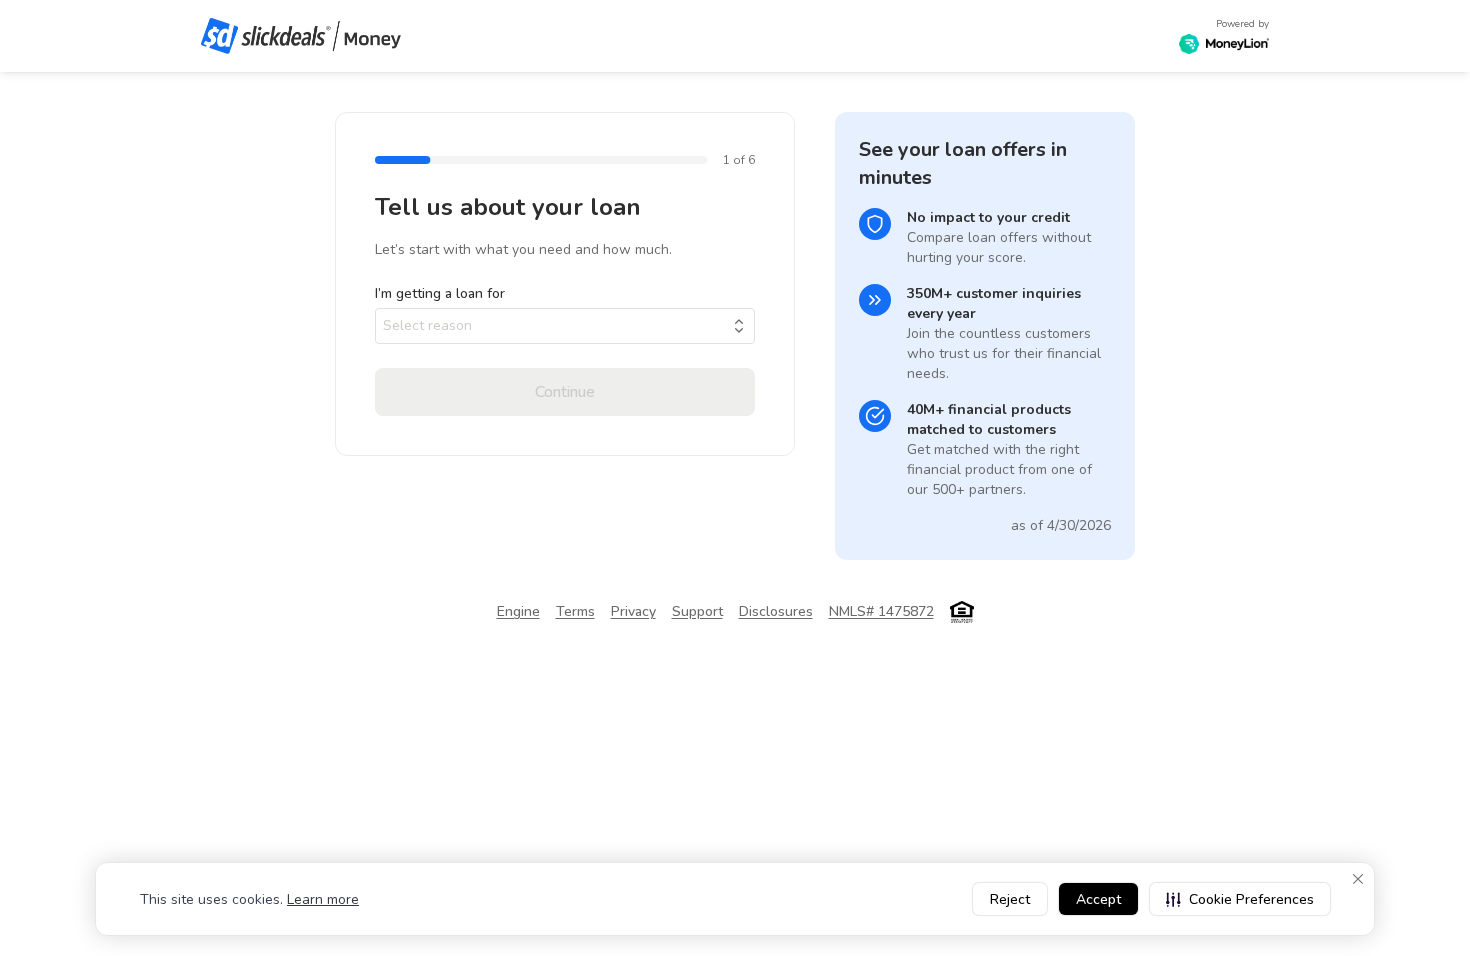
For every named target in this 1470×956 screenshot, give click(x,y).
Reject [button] (1010, 899)
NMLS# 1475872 (881, 611)
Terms (575, 611)
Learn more (323, 899)
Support (697, 611)
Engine (518, 611)
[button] (1240, 899)
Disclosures (776, 611)
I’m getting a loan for (440, 293)
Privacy (633, 611)
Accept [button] (1098, 899)
